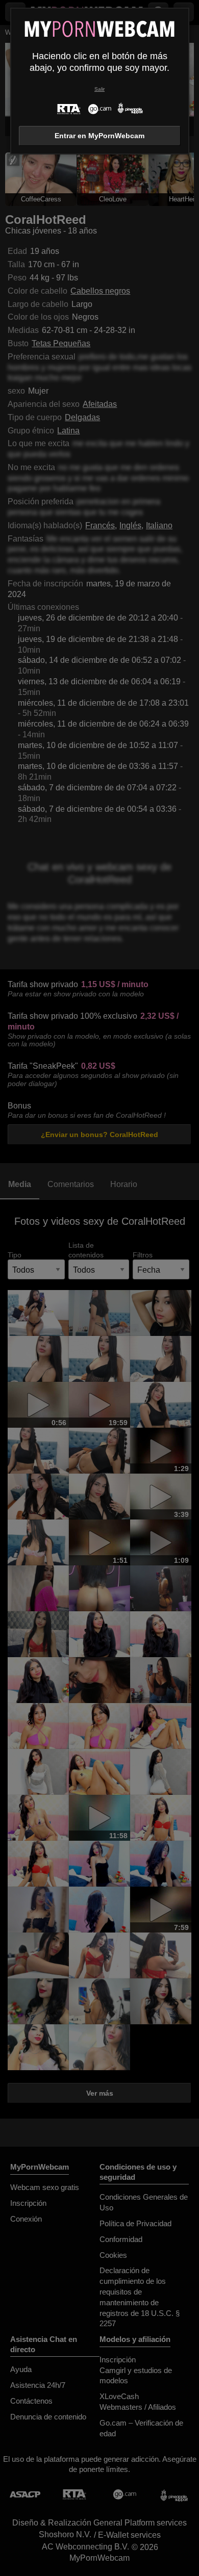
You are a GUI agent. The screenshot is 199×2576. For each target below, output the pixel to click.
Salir (99, 89)
